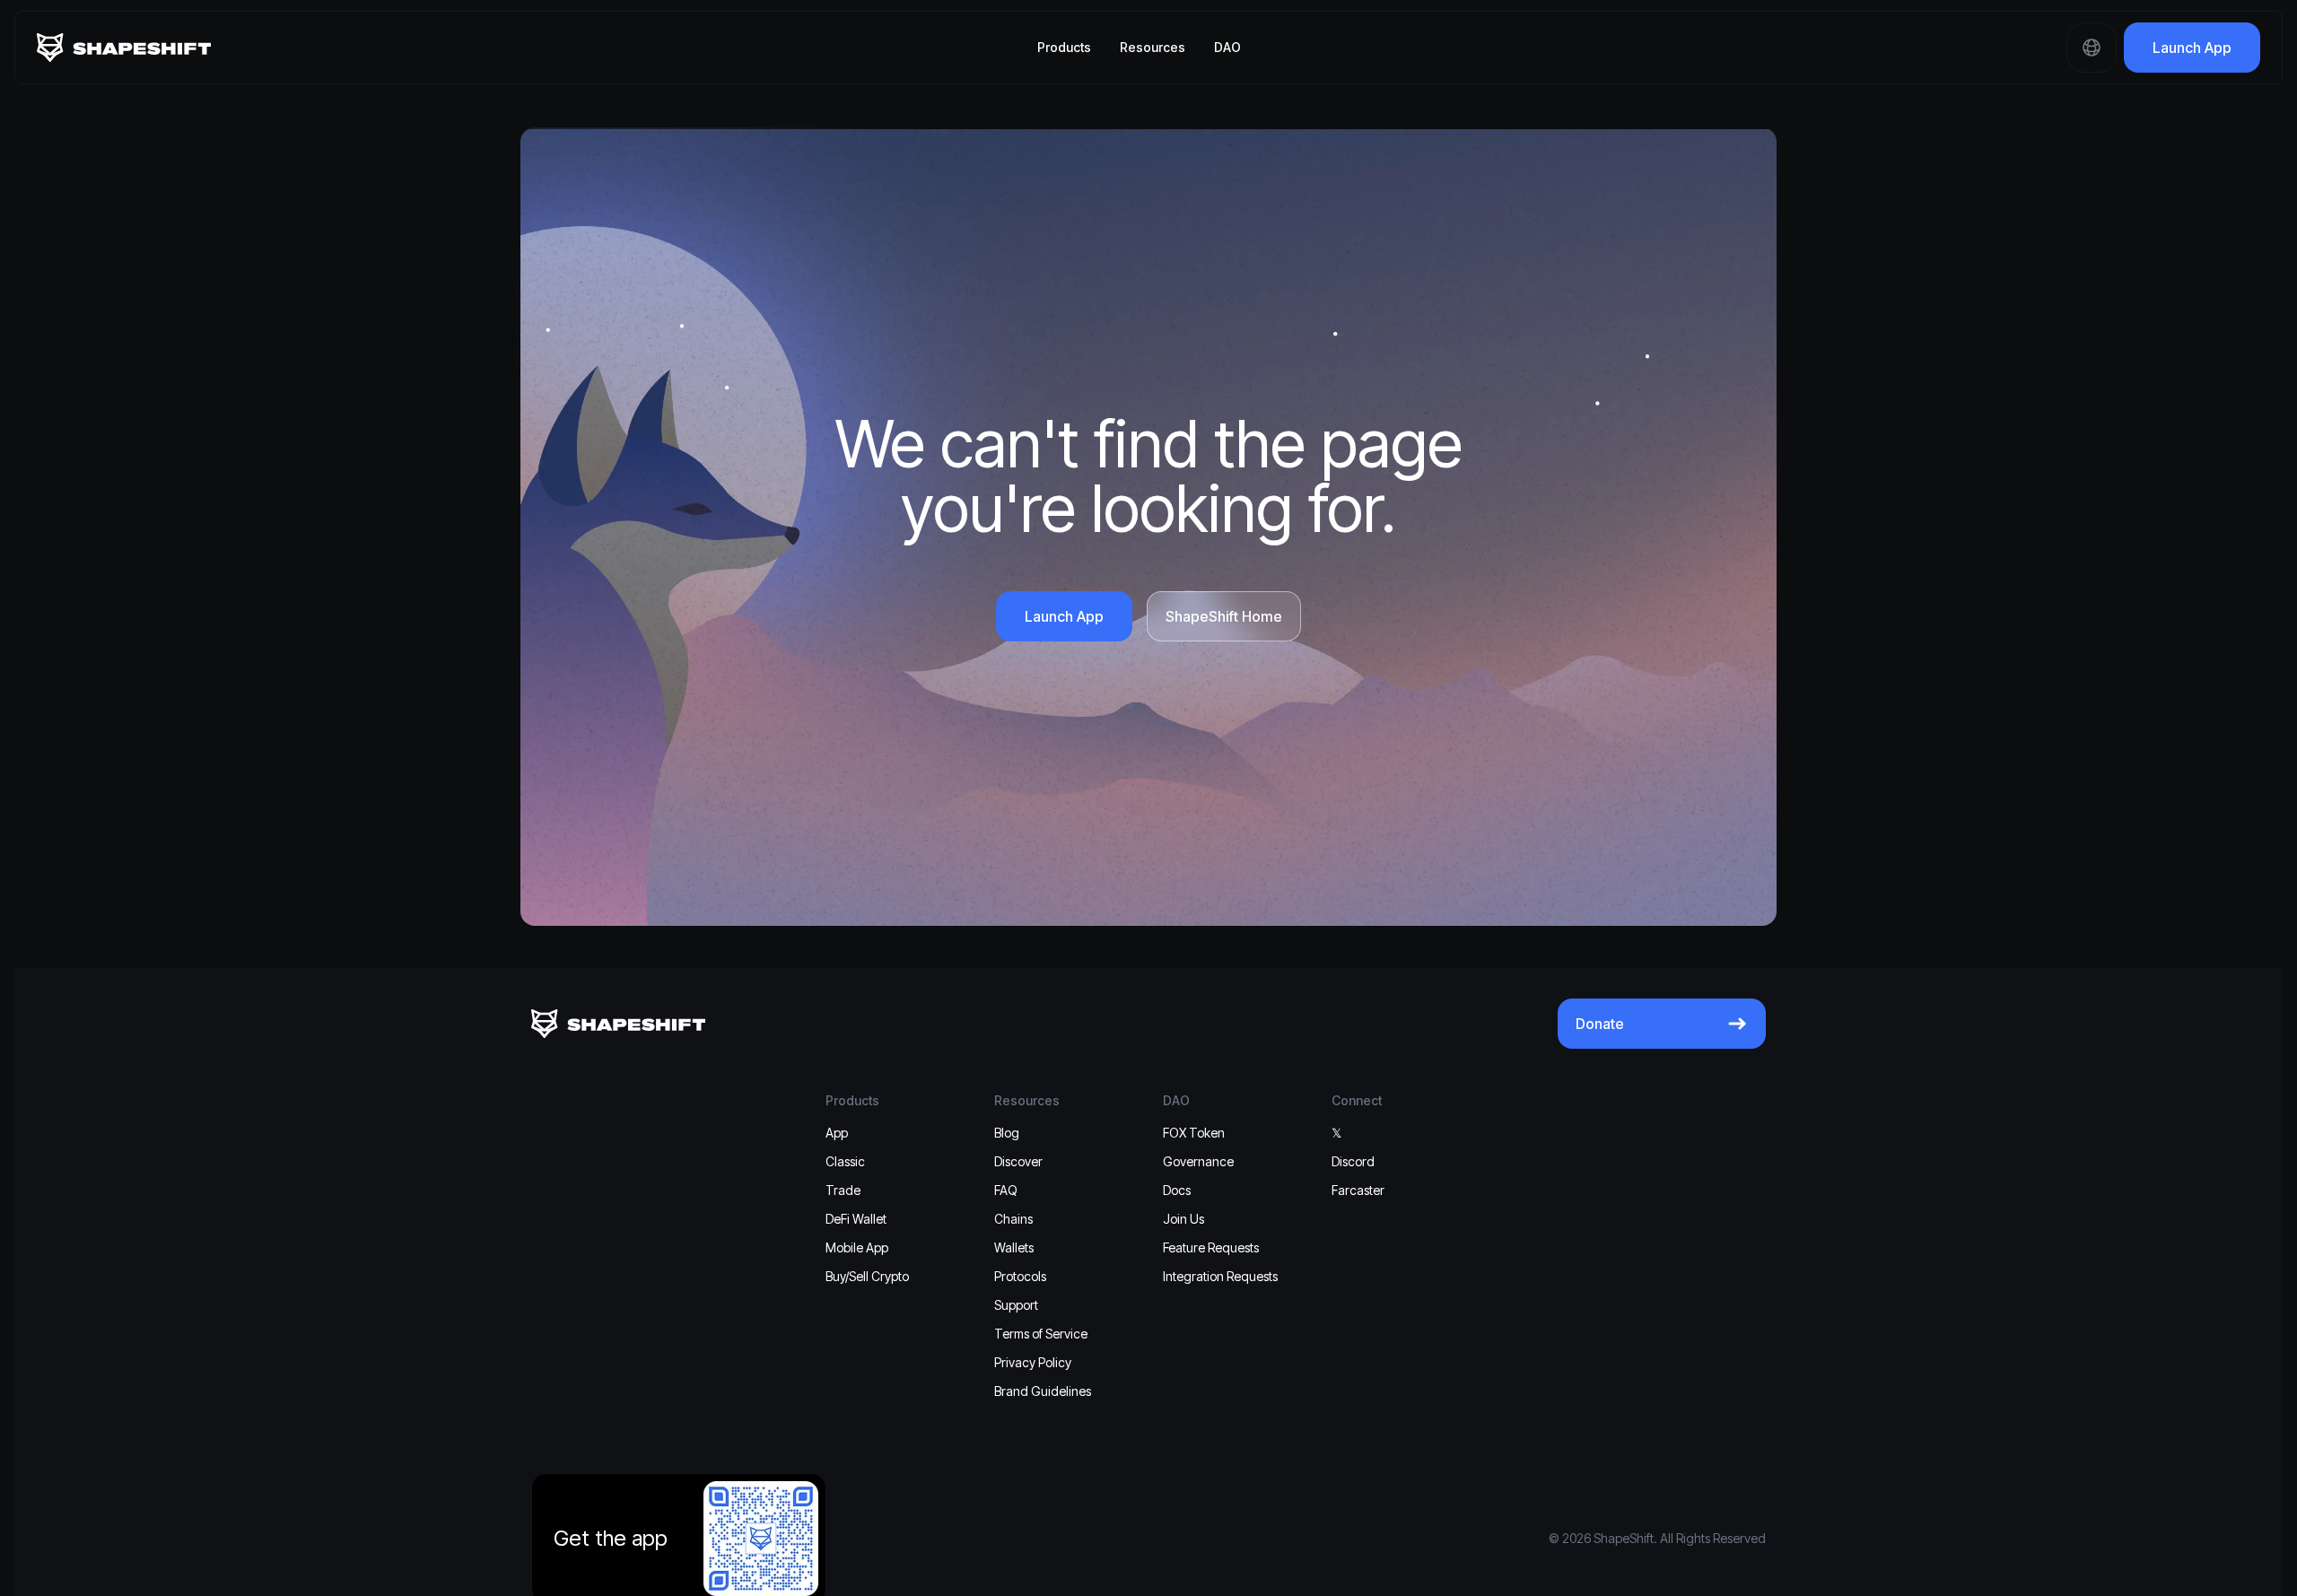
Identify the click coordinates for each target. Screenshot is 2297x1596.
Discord (1353, 1161)
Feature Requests (1211, 1247)
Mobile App (857, 1247)
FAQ (1006, 1190)
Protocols (1020, 1276)
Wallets (1014, 1247)
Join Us (1183, 1219)
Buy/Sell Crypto (867, 1276)
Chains (1013, 1219)
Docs (1177, 1190)
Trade (843, 1190)
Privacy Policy (1033, 1362)
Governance (1198, 1161)
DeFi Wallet (856, 1219)
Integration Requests (1220, 1276)
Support (1016, 1305)
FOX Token (1194, 1133)
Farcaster (1358, 1190)
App (837, 1133)
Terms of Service (1041, 1334)
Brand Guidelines (1043, 1391)
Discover (1018, 1161)
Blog (1007, 1133)
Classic (845, 1161)
